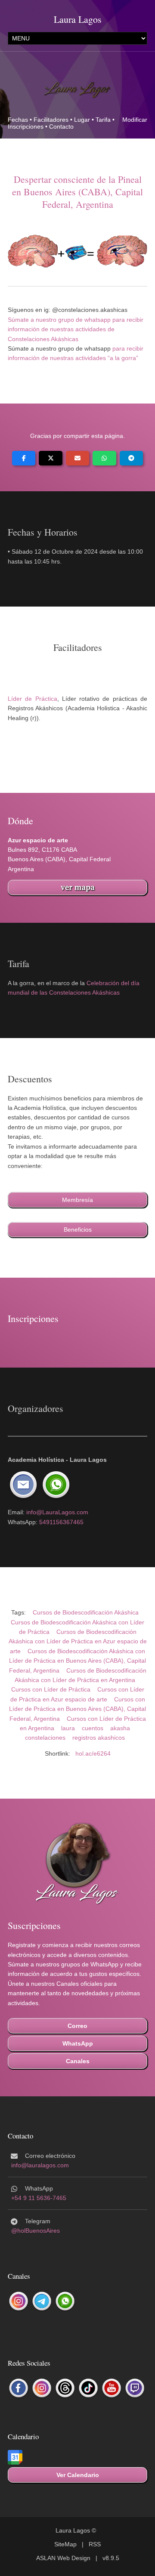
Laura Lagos (78, 19)
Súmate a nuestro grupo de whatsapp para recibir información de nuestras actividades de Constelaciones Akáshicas (76, 329)
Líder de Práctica (33, 699)
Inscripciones (26, 126)
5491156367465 (61, 1522)
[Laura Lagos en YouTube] (112, 2388)
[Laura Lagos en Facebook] (19, 2388)
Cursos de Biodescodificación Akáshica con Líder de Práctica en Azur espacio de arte (78, 1641)
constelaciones (45, 1738)
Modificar (135, 120)
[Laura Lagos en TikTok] (88, 2388)
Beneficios (78, 1229)
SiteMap (65, 2544)
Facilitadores (51, 120)
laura (68, 1728)
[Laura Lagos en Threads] (65, 2388)
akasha (120, 1728)
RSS (95, 2544)
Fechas (18, 120)
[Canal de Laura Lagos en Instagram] (19, 2302)
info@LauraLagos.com (57, 1512)
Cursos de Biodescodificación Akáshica (86, 1612)
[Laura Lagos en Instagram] (42, 2388)
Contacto (61, 126)
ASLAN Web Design (63, 2558)
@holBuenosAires (36, 2231)
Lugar (82, 120)
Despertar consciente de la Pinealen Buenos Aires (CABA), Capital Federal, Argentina (77, 192)
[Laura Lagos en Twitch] (135, 2388)
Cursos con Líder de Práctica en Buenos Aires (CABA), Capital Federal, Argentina (77, 1709)
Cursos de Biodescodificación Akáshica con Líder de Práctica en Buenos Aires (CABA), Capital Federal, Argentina (78, 1661)
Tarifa (103, 120)
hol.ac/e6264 (93, 1753)
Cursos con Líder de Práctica (51, 1689)
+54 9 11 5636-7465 (39, 2198)
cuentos (93, 1728)
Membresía (77, 1200)
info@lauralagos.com (40, 2165)
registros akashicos (99, 1738)
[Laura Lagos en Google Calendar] (15, 2458)
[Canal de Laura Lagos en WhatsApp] (65, 2302)
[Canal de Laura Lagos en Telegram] (42, 2302)
